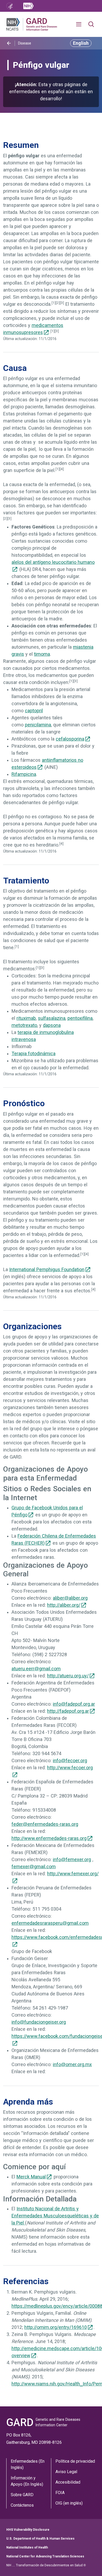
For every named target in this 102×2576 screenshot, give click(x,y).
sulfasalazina (52, 1018)
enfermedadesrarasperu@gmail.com (50, 1923)
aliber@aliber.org (70, 1598)
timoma (42, 654)
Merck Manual (31, 2177)
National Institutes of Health (27, 2547)
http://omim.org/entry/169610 (56, 2327)
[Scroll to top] (90, 2564)
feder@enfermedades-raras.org (45, 1824)
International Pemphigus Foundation (47, 1270)
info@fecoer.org (70, 1761)
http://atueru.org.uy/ (68, 1676)
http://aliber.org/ (64, 1605)
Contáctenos (22, 2505)
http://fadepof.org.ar (68, 1711)
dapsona (52, 1025)
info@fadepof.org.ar (74, 1704)
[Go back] (9, 43)
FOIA (60, 2493)
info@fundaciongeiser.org (39, 2022)
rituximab (26, 1018)
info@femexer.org (72, 1860)
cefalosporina (70, 739)
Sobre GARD (22, 2495)
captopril (34, 711)
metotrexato (24, 1025)
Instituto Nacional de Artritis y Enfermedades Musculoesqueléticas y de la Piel (55, 2216)
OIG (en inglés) (69, 2503)
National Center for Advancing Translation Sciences (45, 2556)
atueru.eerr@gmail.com (36, 1669)
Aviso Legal (66, 2472)
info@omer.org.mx (72, 2065)
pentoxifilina (80, 1018)
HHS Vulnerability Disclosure (28, 2530)
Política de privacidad (75, 2461)
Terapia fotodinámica (33, 1054)
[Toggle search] (91, 24)
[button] (81, 24)
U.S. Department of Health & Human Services (40, 2539)
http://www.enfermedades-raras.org (49, 1838)
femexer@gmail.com (34, 1867)
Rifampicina (24, 774)
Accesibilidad (68, 2482)
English (81, 43)
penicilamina (38, 725)
